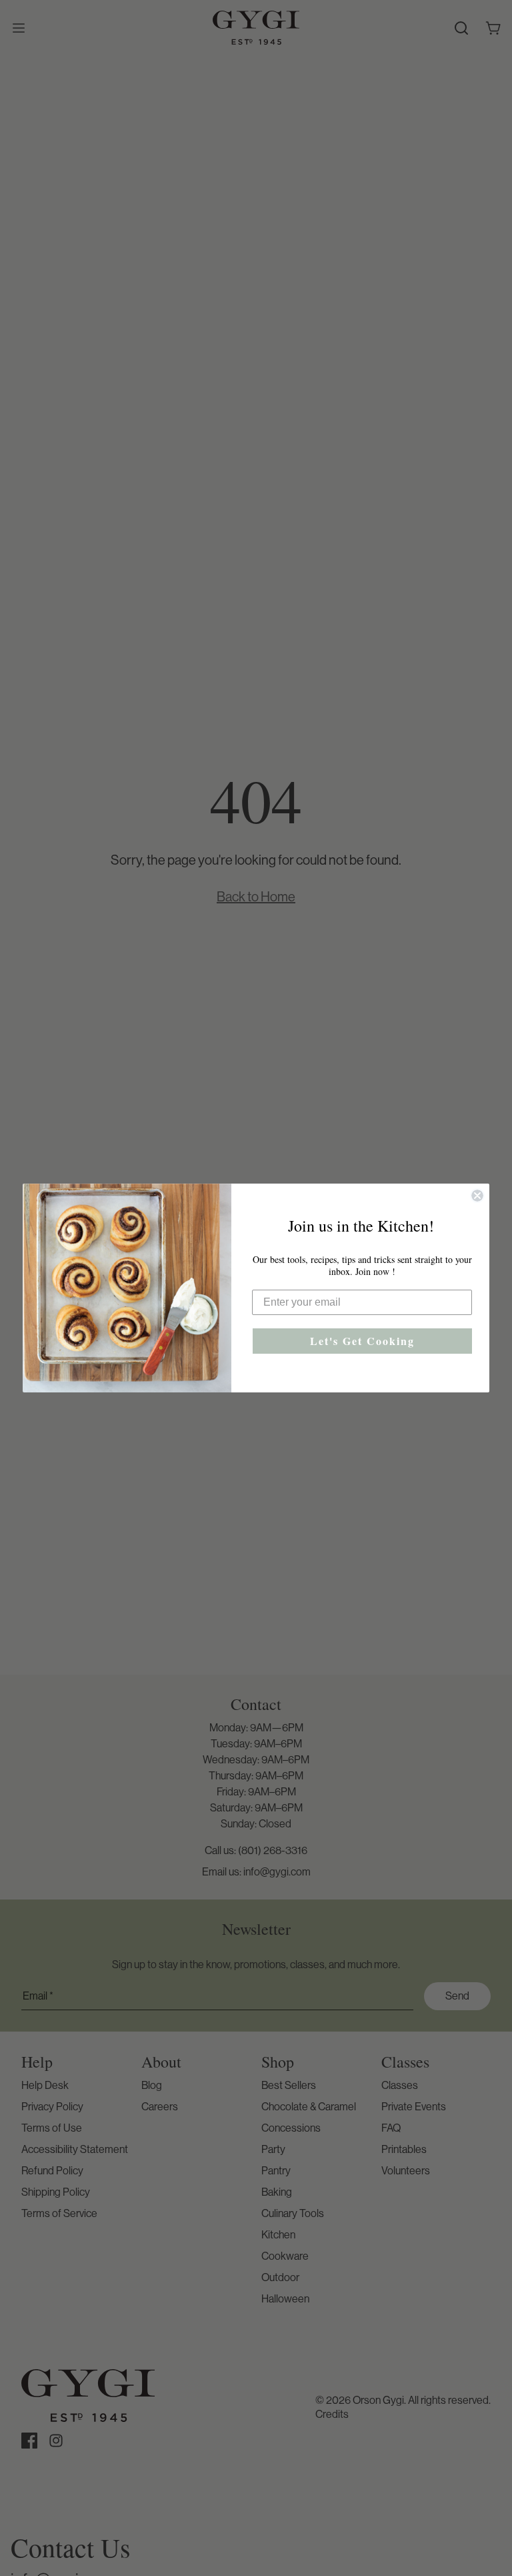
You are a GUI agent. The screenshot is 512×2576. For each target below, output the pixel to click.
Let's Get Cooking (362, 1341)
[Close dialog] (477, 1196)
